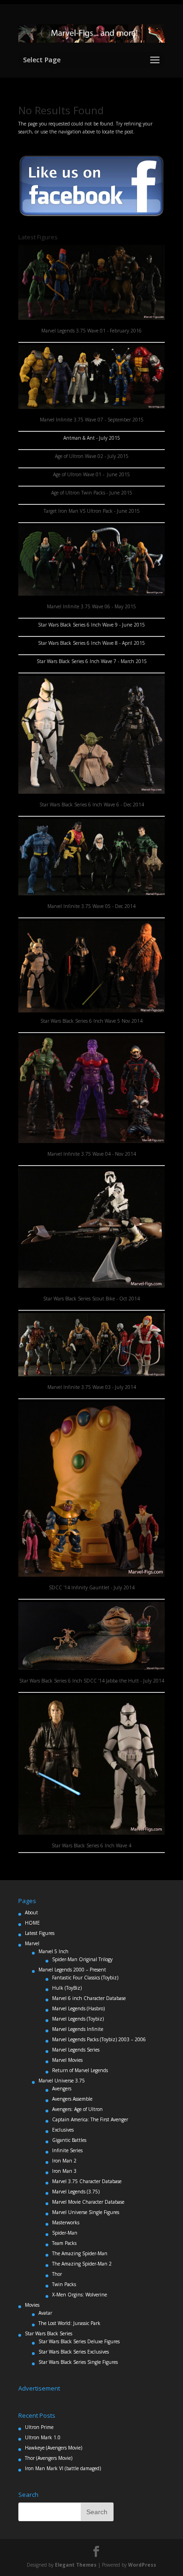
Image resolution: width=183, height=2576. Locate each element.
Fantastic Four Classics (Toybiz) (85, 1978)
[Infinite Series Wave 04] (91, 1141)
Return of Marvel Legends (80, 2070)
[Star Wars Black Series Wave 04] (91, 1833)
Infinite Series (67, 2150)
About (31, 1912)
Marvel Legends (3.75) (76, 2192)
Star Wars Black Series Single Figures (78, 2362)
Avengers (62, 2089)
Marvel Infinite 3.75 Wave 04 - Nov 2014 (92, 1154)
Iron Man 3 (64, 2171)
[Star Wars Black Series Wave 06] (91, 792)
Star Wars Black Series (49, 2333)
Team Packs (64, 2243)
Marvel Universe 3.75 (62, 2081)
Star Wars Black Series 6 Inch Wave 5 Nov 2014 (91, 1021)
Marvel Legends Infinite (78, 2029)
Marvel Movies (67, 2060)
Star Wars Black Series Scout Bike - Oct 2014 (91, 1299)
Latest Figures (40, 1933)
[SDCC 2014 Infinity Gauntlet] (91, 1575)
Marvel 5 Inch (53, 1951)
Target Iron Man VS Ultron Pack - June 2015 (92, 511)
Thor (57, 2274)
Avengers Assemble (72, 2099)
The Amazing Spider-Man (80, 2253)
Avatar (45, 2313)
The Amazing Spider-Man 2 (82, 2264)
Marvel (32, 1943)
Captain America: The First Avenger (90, 2119)
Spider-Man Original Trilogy (82, 1959)
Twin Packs (64, 2284)
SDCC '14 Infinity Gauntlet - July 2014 (92, 1587)
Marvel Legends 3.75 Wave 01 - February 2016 (91, 331)
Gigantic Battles (69, 2140)
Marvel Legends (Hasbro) (78, 2008)
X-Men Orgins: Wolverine (80, 2295)
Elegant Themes (76, 2565)
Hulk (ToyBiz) (67, 1988)
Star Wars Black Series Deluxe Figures (79, 2341)
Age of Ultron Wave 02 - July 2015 (92, 456)
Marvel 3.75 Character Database (87, 2181)
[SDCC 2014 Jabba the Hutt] (91, 1668)
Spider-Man (65, 2233)
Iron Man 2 (64, 2161)
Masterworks (66, 2222)
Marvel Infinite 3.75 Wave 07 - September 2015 (92, 420)
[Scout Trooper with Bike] (91, 1286)
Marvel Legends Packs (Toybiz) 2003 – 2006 (99, 2039)
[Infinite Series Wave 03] (91, 1374)
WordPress (142, 2565)
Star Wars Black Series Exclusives (74, 2352)
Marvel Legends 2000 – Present (72, 1970)
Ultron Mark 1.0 (43, 2437)
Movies (32, 2305)
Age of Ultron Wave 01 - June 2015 (91, 474)
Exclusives (63, 2130)
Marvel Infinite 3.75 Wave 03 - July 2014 (92, 1387)
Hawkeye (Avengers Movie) (53, 2448)
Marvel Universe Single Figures (86, 2212)
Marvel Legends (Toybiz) (78, 2019)
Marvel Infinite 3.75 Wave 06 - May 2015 (91, 606)
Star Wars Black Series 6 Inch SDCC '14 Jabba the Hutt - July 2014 (92, 1681)
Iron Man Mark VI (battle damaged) (63, 2468)
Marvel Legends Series (76, 2050)
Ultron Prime (39, 2427)
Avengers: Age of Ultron (77, 2109)
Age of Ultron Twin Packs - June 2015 (92, 493)
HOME (32, 1923)
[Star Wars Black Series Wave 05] (91, 967)
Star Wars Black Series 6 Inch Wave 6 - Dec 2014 (92, 805)
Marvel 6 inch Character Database (89, 1998)
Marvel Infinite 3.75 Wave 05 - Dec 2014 (91, 906)
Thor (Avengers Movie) (49, 2458)
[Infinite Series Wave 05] (91, 594)
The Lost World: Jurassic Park (69, 2323)
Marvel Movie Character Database (88, 2202)
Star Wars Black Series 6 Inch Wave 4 (91, 1845)
